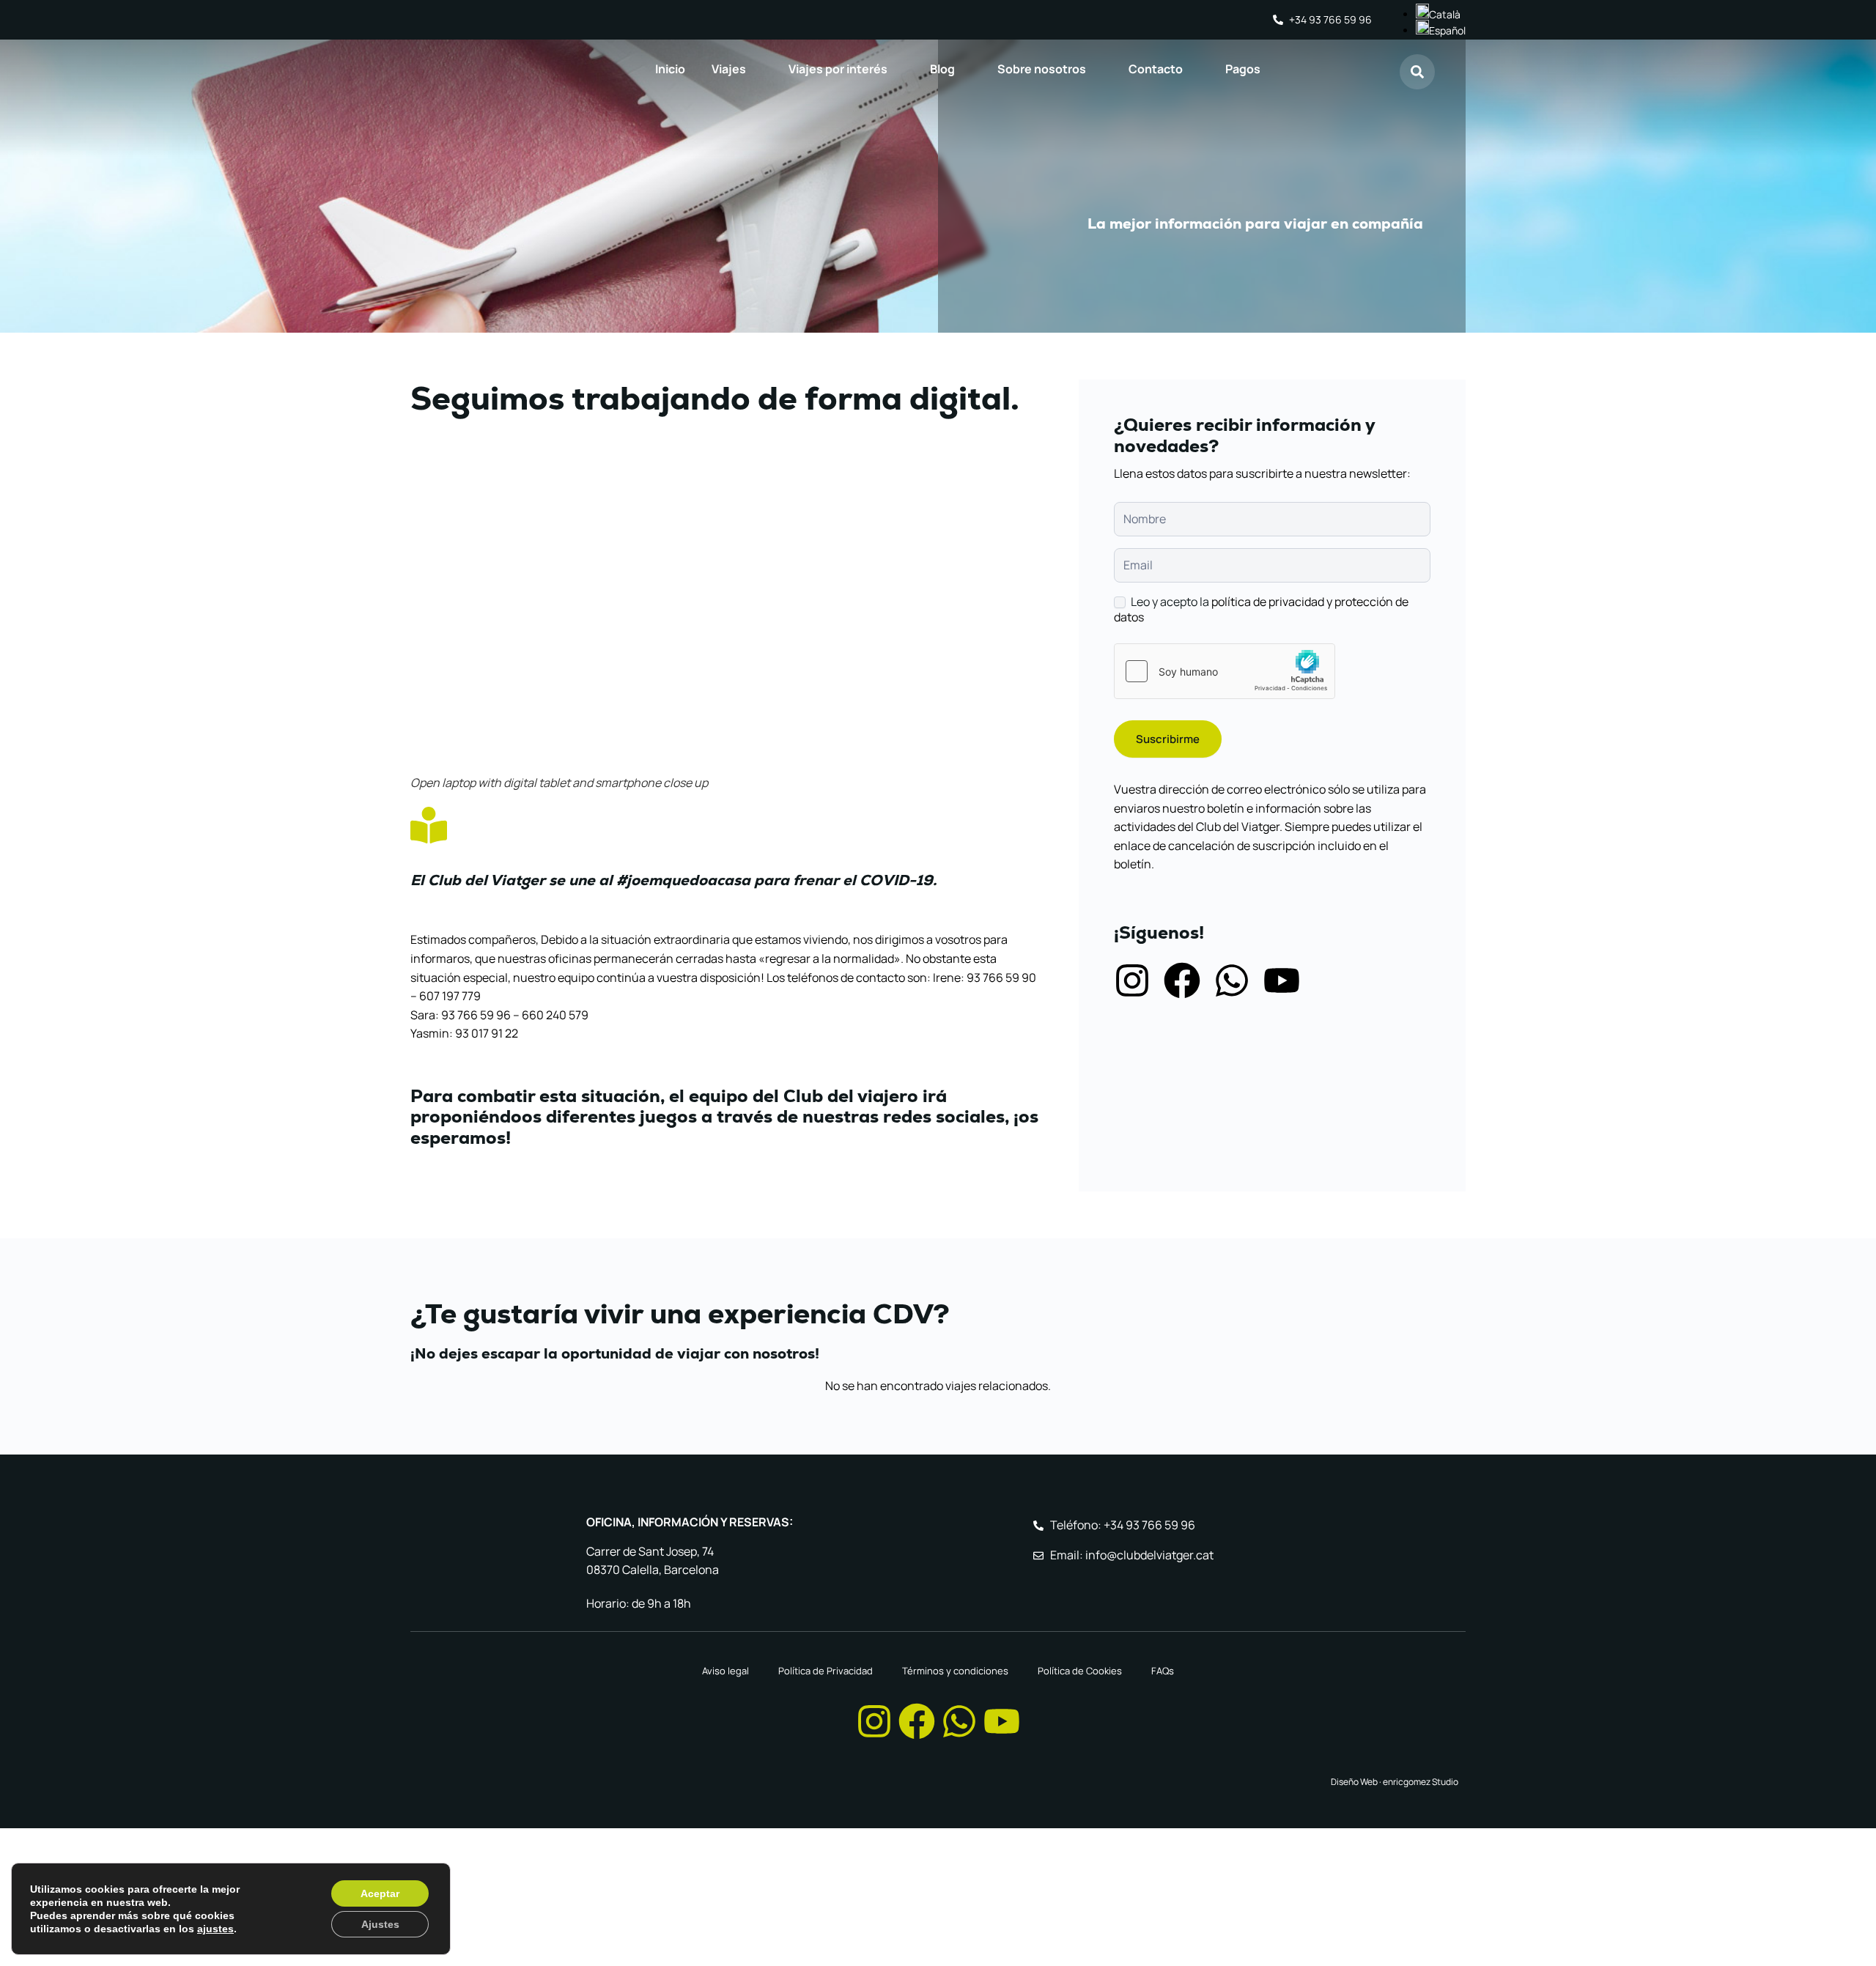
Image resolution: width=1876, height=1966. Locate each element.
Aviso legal (725, 1671)
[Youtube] (1282, 980)
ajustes (215, 1929)
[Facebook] (1182, 980)
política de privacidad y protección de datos (1261, 609)
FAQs (1163, 1671)
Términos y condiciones (955, 1671)
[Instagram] (1132, 980)
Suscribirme (1168, 739)
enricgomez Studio (1421, 1782)
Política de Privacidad (826, 1671)
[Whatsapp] (1232, 980)
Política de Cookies (1080, 1671)
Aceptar (380, 1893)
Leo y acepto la (1261, 610)
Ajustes (380, 1924)
